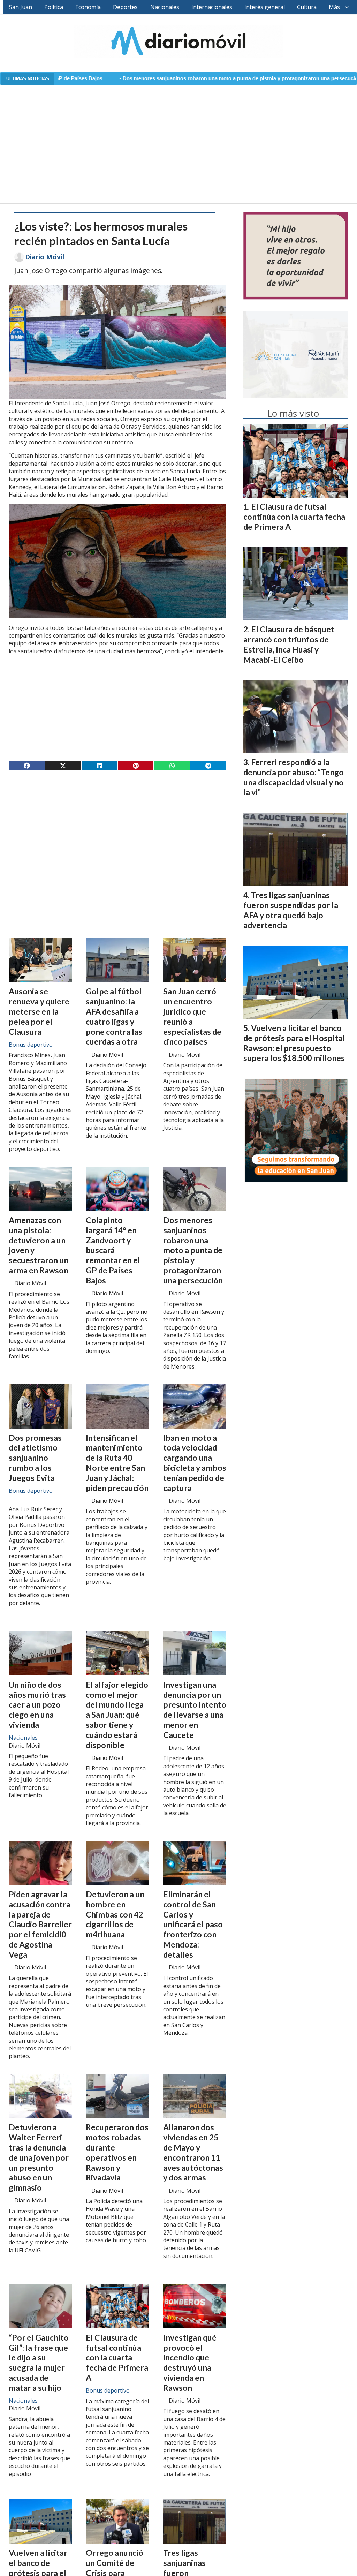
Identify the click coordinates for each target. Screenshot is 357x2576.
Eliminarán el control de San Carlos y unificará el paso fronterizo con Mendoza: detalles (193, 1924)
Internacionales (212, 7)
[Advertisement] (178, 140)
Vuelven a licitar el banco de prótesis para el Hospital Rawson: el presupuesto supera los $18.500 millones (294, 1043)
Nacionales (165, 7)
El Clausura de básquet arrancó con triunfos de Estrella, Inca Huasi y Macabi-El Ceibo (289, 644)
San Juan (21, 7)
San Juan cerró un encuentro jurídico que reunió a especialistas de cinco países (192, 1016)
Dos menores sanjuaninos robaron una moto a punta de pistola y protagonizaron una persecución (147, 78)
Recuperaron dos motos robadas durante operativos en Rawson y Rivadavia (117, 2152)
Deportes (125, 7)
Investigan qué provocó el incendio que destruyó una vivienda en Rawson (190, 2363)
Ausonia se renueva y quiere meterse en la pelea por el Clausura (39, 1011)
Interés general (265, 7)
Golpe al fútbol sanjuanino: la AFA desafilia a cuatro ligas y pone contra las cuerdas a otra (114, 1016)
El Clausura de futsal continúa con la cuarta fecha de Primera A (117, 2357)
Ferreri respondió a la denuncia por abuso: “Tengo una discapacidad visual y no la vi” (294, 777)
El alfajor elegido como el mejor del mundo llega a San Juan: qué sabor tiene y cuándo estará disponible (117, 1715)
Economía (88, 7)
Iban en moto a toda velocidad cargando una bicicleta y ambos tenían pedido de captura (195, 1463)
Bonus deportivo (31, 1045)
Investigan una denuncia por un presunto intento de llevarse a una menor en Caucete (195, 1710)
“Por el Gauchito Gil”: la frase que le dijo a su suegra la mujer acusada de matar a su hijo (39, 2363)
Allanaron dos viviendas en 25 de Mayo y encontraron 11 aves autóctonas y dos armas (193, 2152)
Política (54, 7)
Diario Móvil (45, 257)
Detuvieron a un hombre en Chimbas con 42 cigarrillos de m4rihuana (115, 1914)
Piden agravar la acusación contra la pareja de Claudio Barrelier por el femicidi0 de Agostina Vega (40, 1924)
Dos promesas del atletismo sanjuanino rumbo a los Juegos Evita (35, 1458)
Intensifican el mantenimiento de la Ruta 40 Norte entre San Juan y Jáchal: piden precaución (117, 1463)
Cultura (307, 7)
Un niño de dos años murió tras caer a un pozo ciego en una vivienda (37, 1705)
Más (334, 7)
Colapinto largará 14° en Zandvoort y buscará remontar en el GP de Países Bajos (113, 1250)
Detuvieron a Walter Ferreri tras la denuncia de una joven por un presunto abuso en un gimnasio (39, 2157)
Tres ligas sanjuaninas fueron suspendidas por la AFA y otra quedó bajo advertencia (291, 910)
